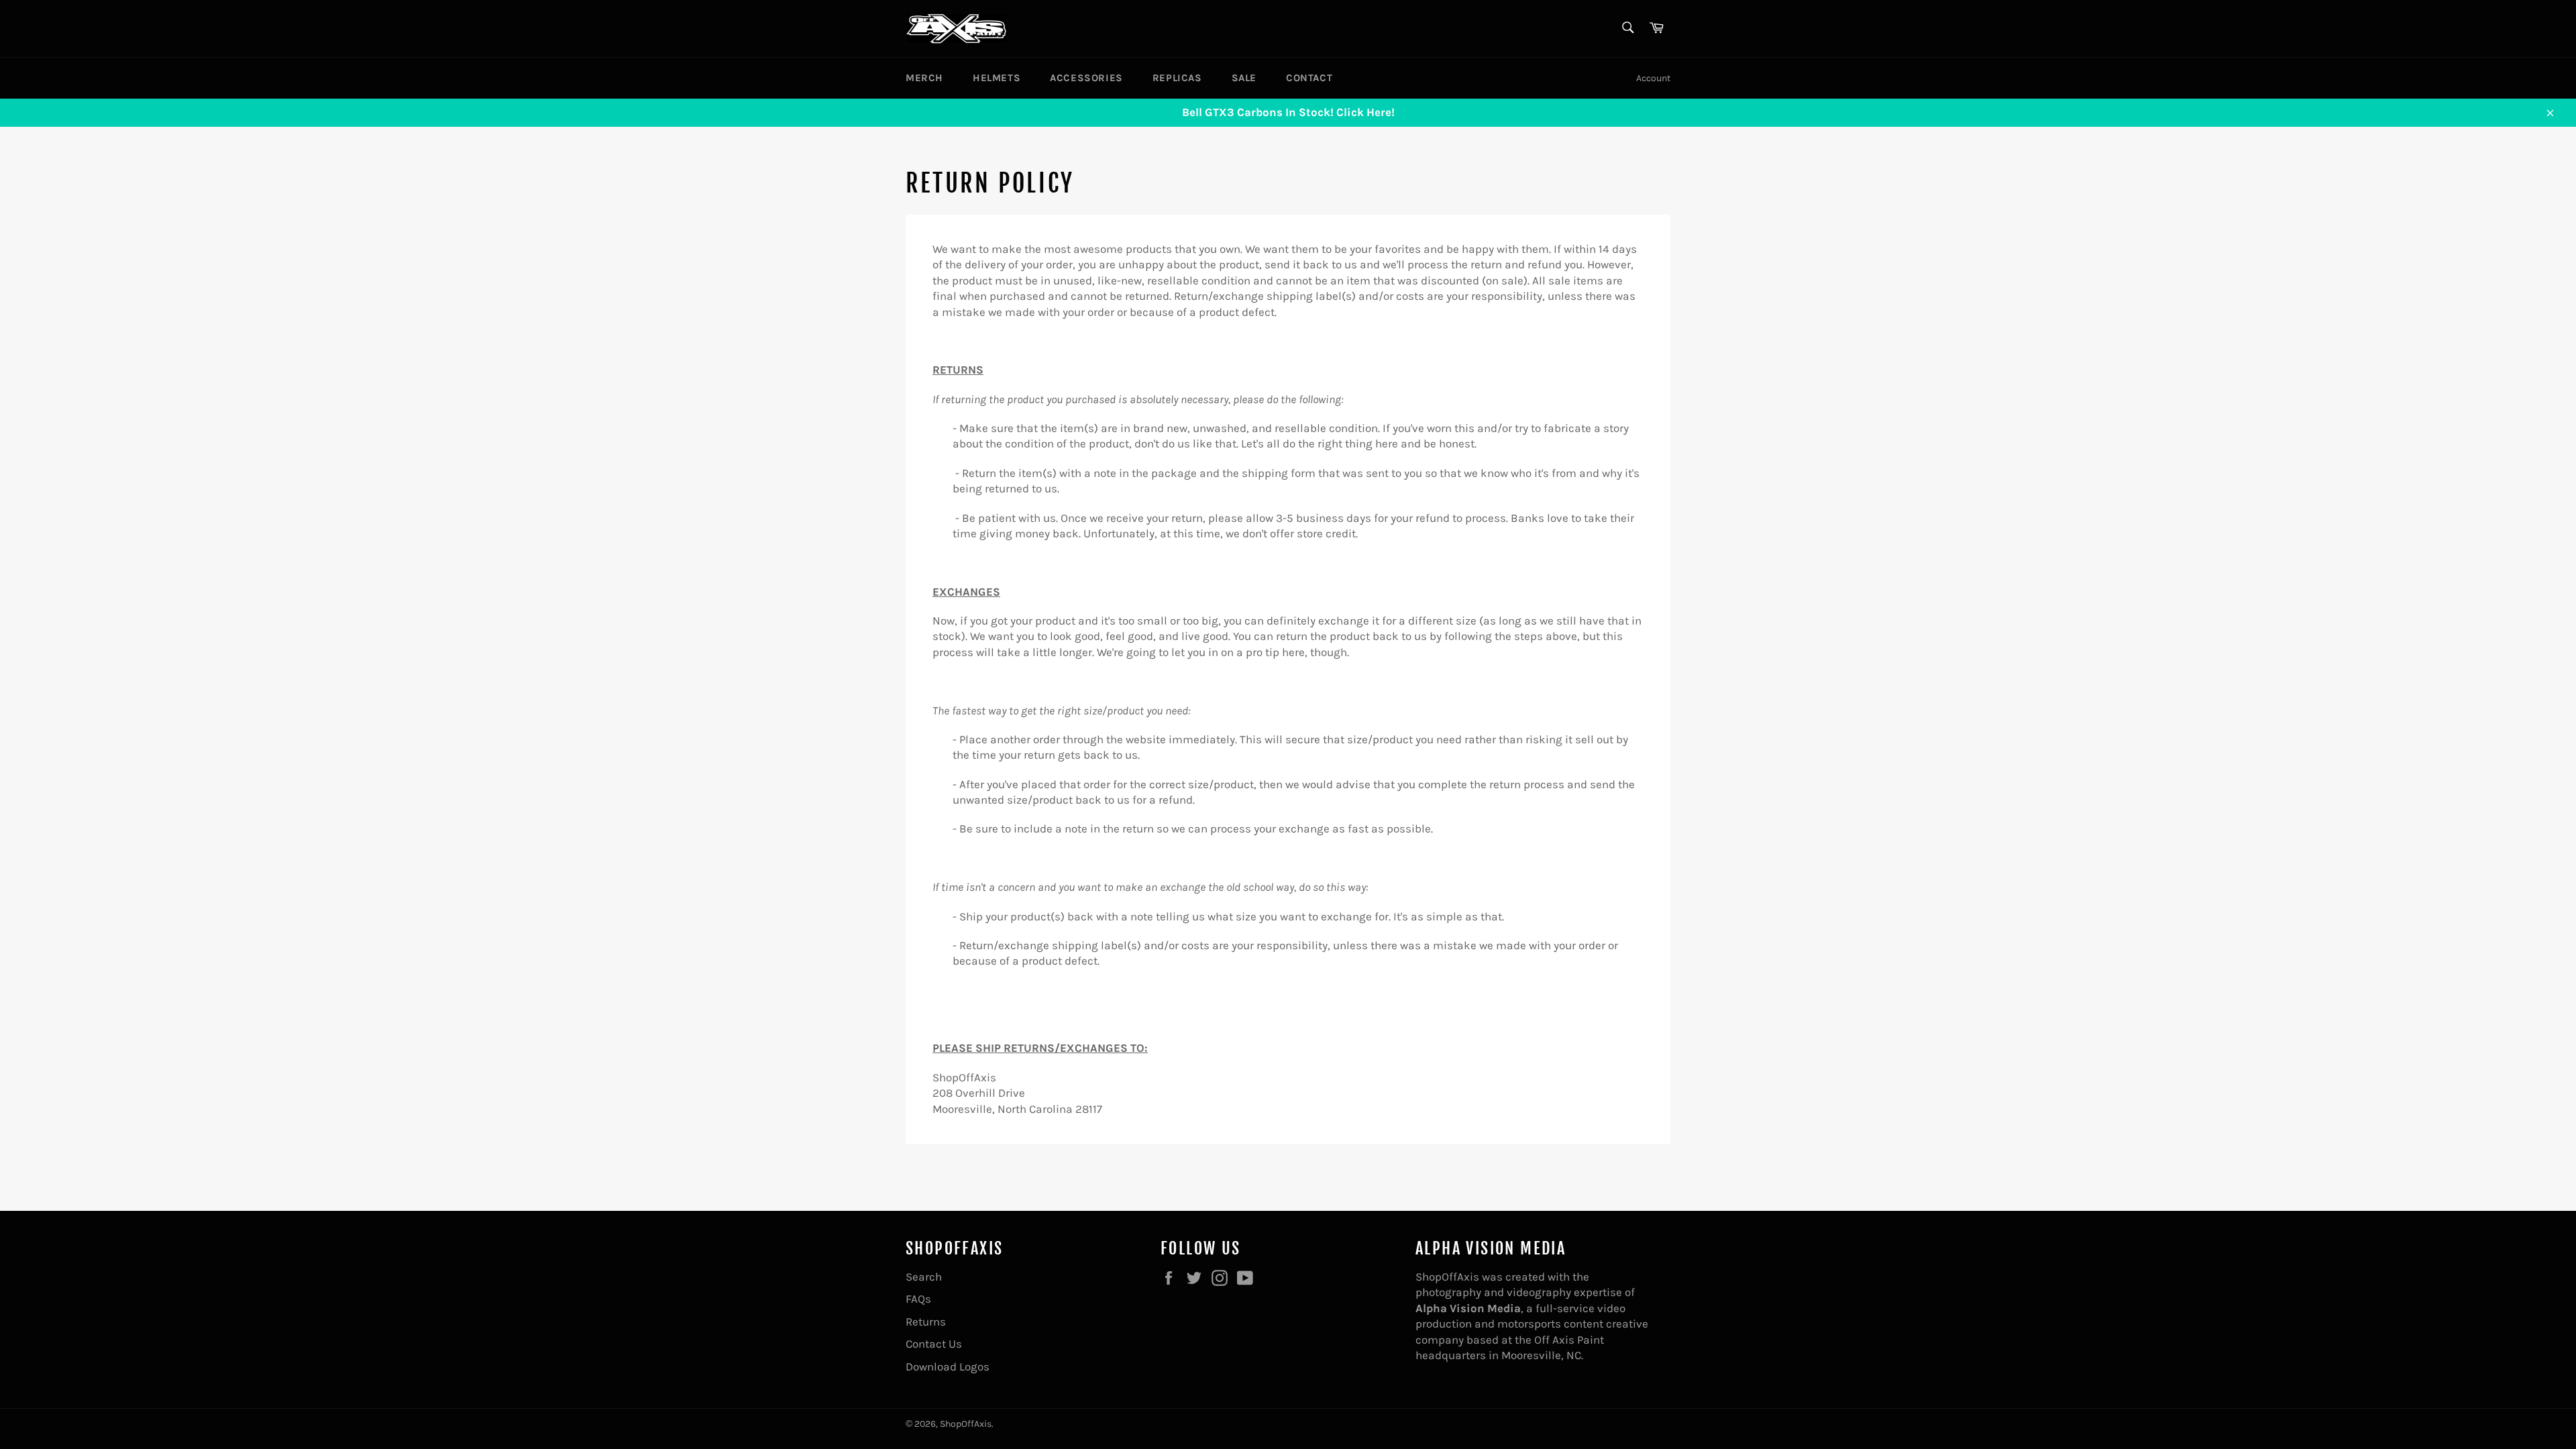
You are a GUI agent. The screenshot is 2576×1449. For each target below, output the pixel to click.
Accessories (1086, 78)
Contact (1309, 78)
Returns (926, 1322)
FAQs (918, 1299)
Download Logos (948, 1366)
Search (924, 1277)
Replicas (1177, 78)
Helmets (997, 78)
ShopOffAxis (966, 1424)
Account (1653, 78)
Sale (1244, 78)
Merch (924, 78)
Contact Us (934, 1344)
